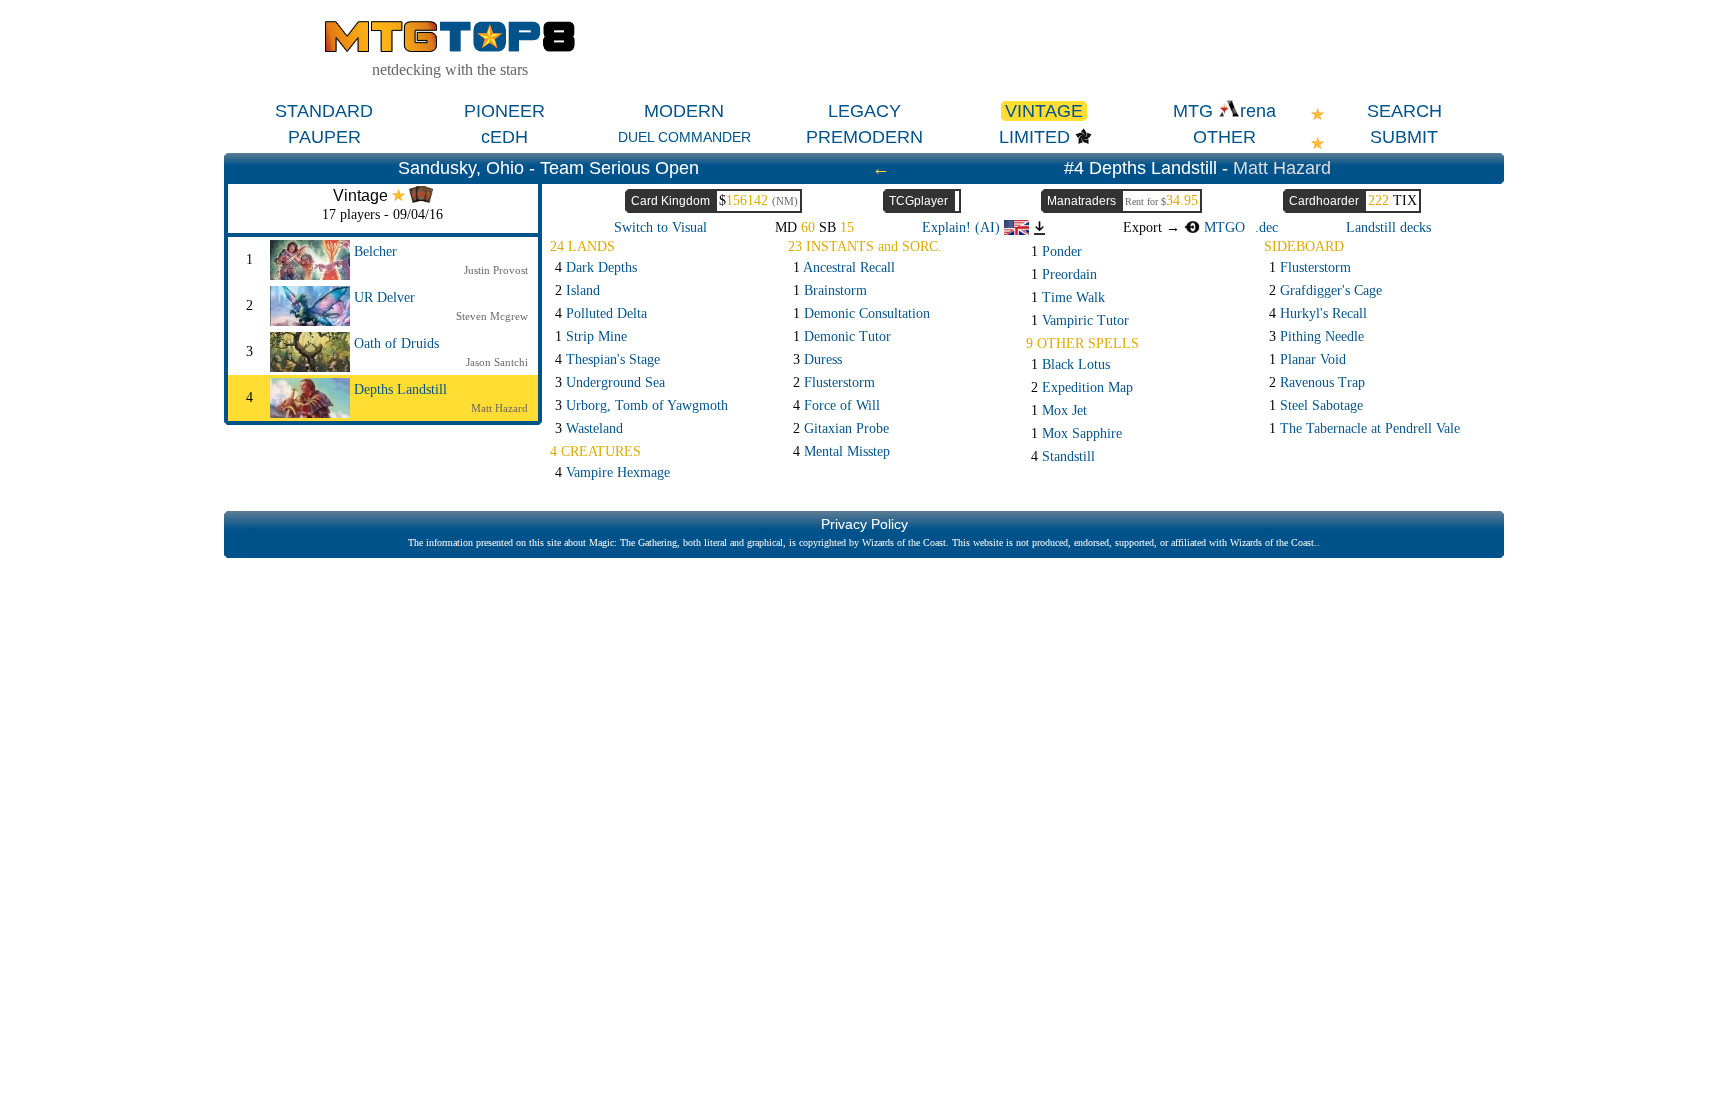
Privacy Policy (864, 524)
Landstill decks (1388, 227)
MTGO (1222, 227)
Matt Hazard (1282, 168)
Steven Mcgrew (492, 316)
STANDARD (324, 111)
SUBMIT (1404, 137)
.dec (1266, 227)
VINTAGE (1044, 111)
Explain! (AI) (963, 227)
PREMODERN (864, 137)
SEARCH (1404, 111)
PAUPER (324, 137)
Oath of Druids (396, 343)
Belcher (375, 251)
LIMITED (1034, 137)
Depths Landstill (400, 389)
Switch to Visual (660, 227)
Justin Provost (496, 270)
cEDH (504, 137)
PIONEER (504, 111)
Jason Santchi (497, 362)
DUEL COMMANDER (684, 137)
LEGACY (864, 111)
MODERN (684, 111)
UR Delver (384, 297)
